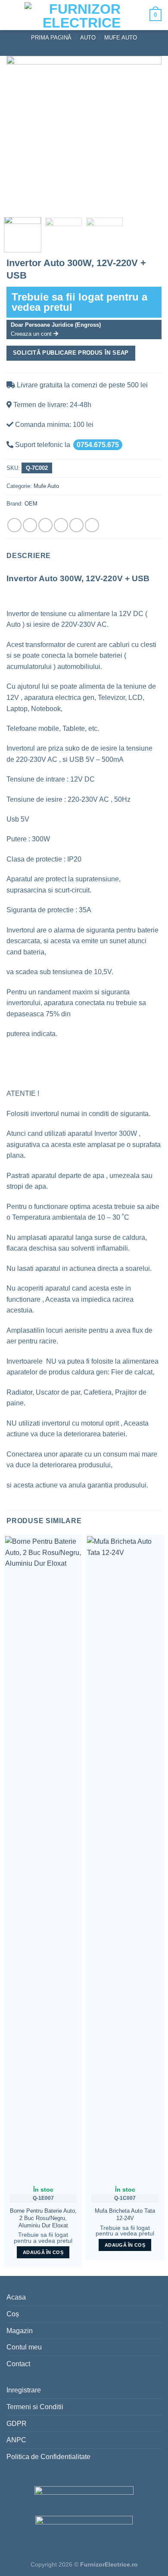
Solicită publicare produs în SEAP (71, 353)
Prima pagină (51, 38)
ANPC (16, 2440)
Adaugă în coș (43, 2252)
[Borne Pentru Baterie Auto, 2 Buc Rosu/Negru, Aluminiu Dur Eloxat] (43, 1858)
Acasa (16, 2297)
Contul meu (24, 2347)
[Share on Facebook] (30, 525)
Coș (13, 2314)
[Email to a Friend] (61, 525)
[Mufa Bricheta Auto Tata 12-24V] (125, 1858)
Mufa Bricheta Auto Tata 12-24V (125, 2214)
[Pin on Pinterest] (76, 525)
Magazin (20, 2331)
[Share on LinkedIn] (92, 525)
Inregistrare (24, 2390)
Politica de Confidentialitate (48, 2457)
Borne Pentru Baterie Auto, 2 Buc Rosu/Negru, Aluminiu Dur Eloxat (43, 2218)
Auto (88, 38)
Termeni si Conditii (35, 2407)
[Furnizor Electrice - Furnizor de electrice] (82, 15)
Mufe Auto (121, 38)
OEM (31, 504)
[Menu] (13, 15)
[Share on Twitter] (45, 525)
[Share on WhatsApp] (14, 525)
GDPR (17, 2424)
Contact (18, 2364)
